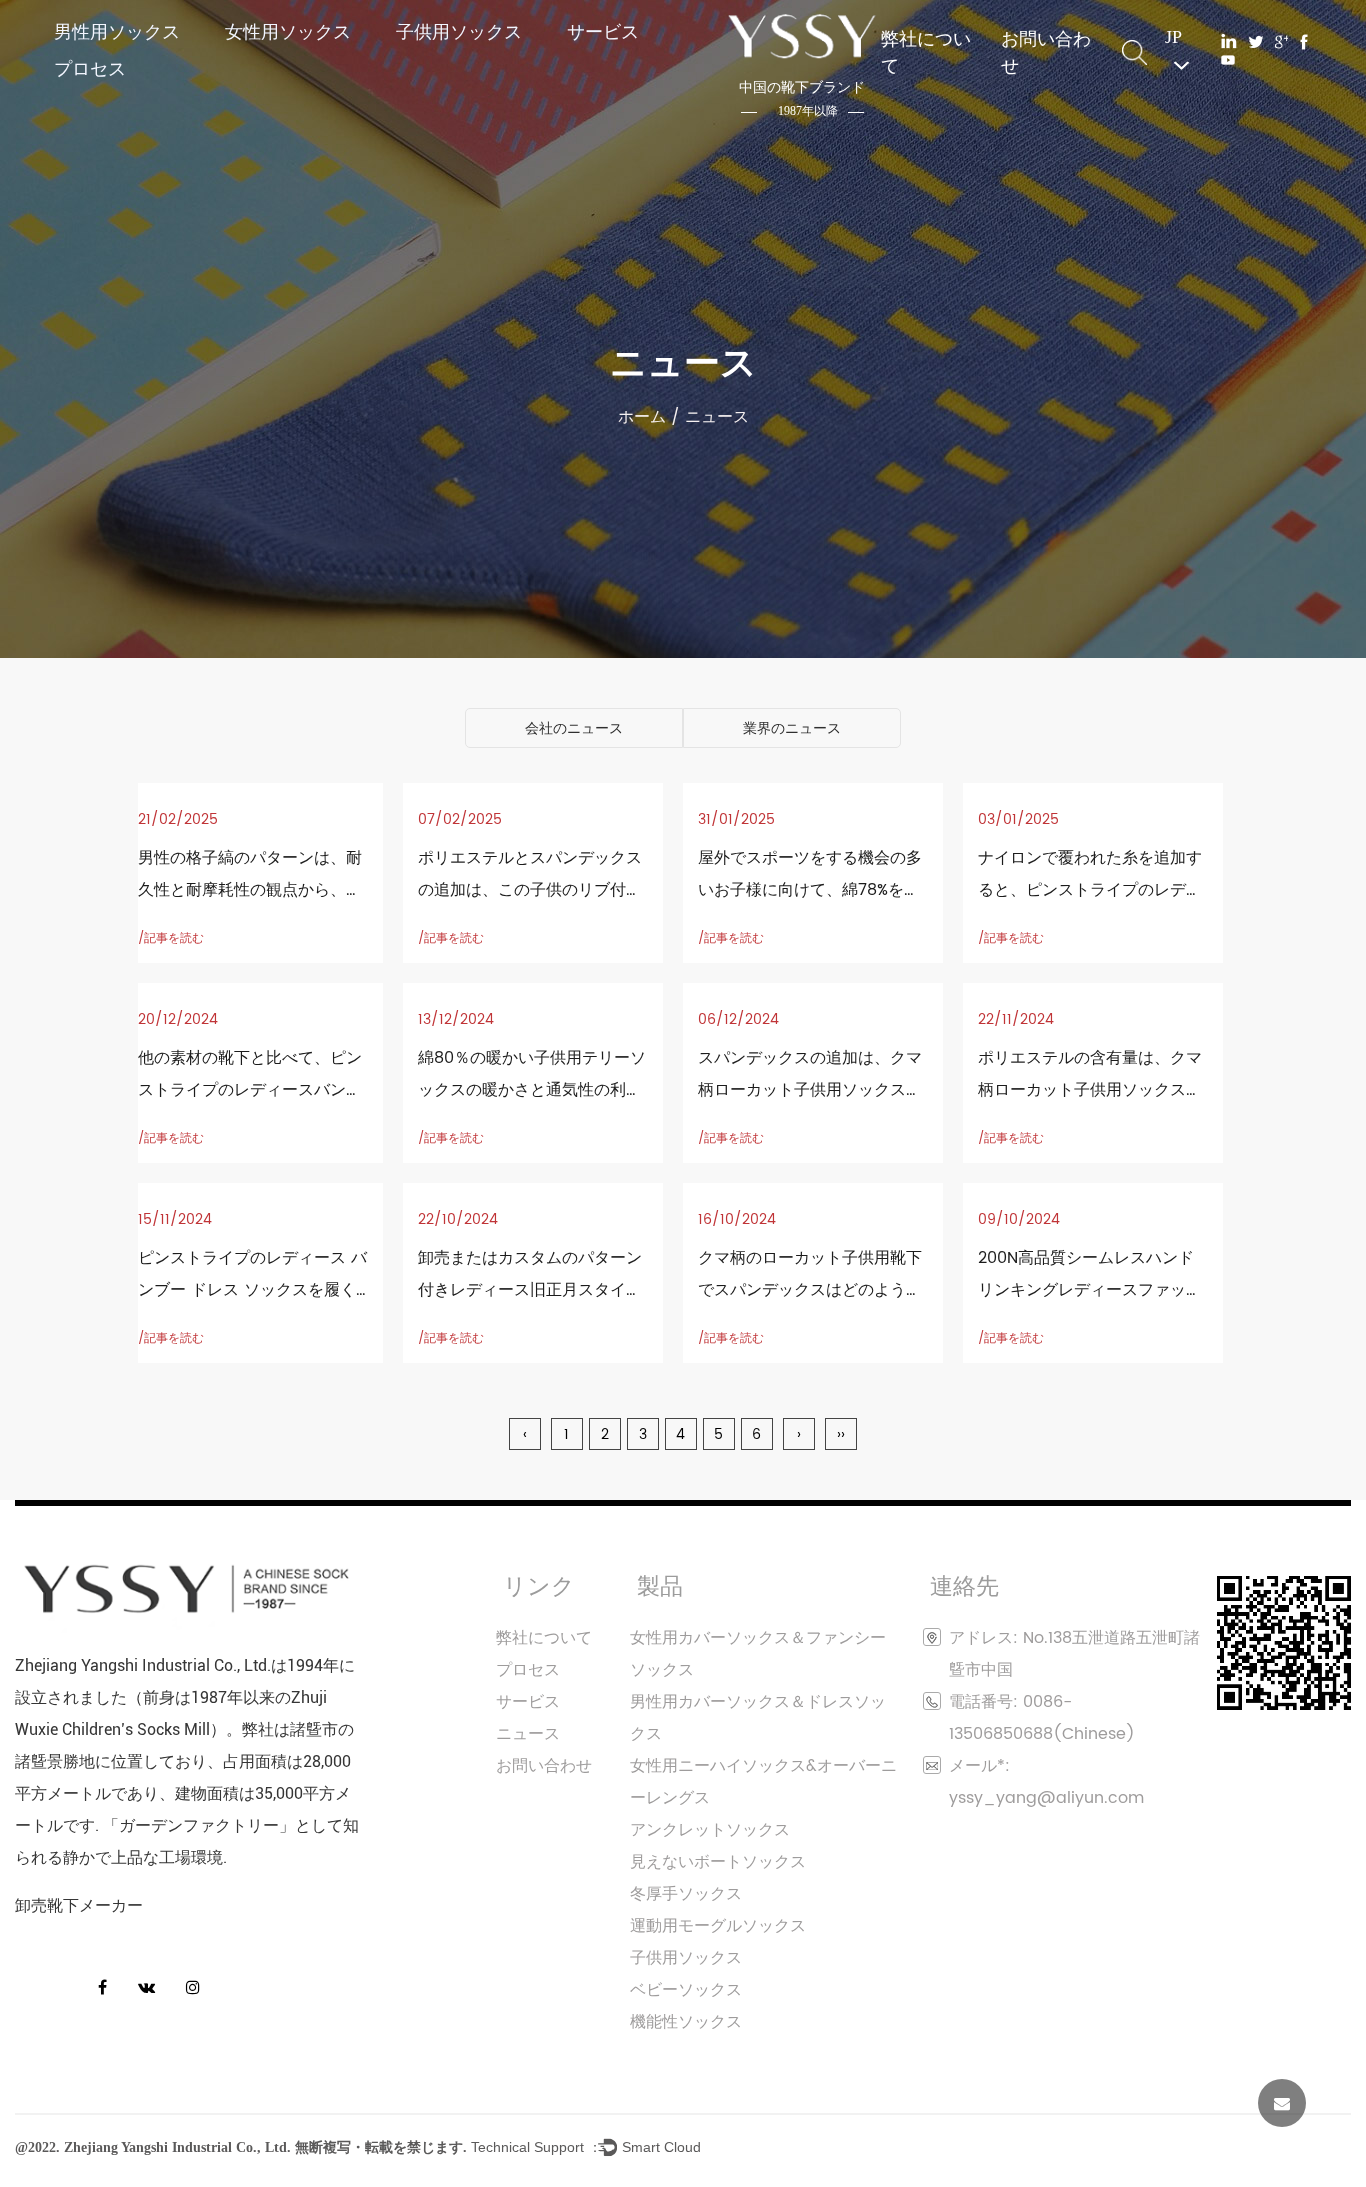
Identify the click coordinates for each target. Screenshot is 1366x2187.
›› (841, 1434)
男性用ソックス (117, 31)
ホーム (642, 417)
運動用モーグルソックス (718, 1926)
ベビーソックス (686, 1990)
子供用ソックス (459, 31)
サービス (603, 31)
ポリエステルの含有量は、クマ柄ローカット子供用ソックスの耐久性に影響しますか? (1090, 1090)
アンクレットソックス (710, 1830)
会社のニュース (574, 728)
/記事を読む (171, 938)
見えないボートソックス (718, 1862)
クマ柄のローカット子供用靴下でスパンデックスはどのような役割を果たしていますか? (810, 1290)
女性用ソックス (288, 31)
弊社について (926, 52)
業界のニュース (792, 728)
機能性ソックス (686, 2022)
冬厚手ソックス (686, 1894)
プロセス (90, 68)
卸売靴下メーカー (79, 1905)
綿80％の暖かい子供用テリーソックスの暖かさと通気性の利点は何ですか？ (532, 1090)
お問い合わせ (1046, 52)
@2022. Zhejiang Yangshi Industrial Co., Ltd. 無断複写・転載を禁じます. (241, 2148)
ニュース (528, 1734)
